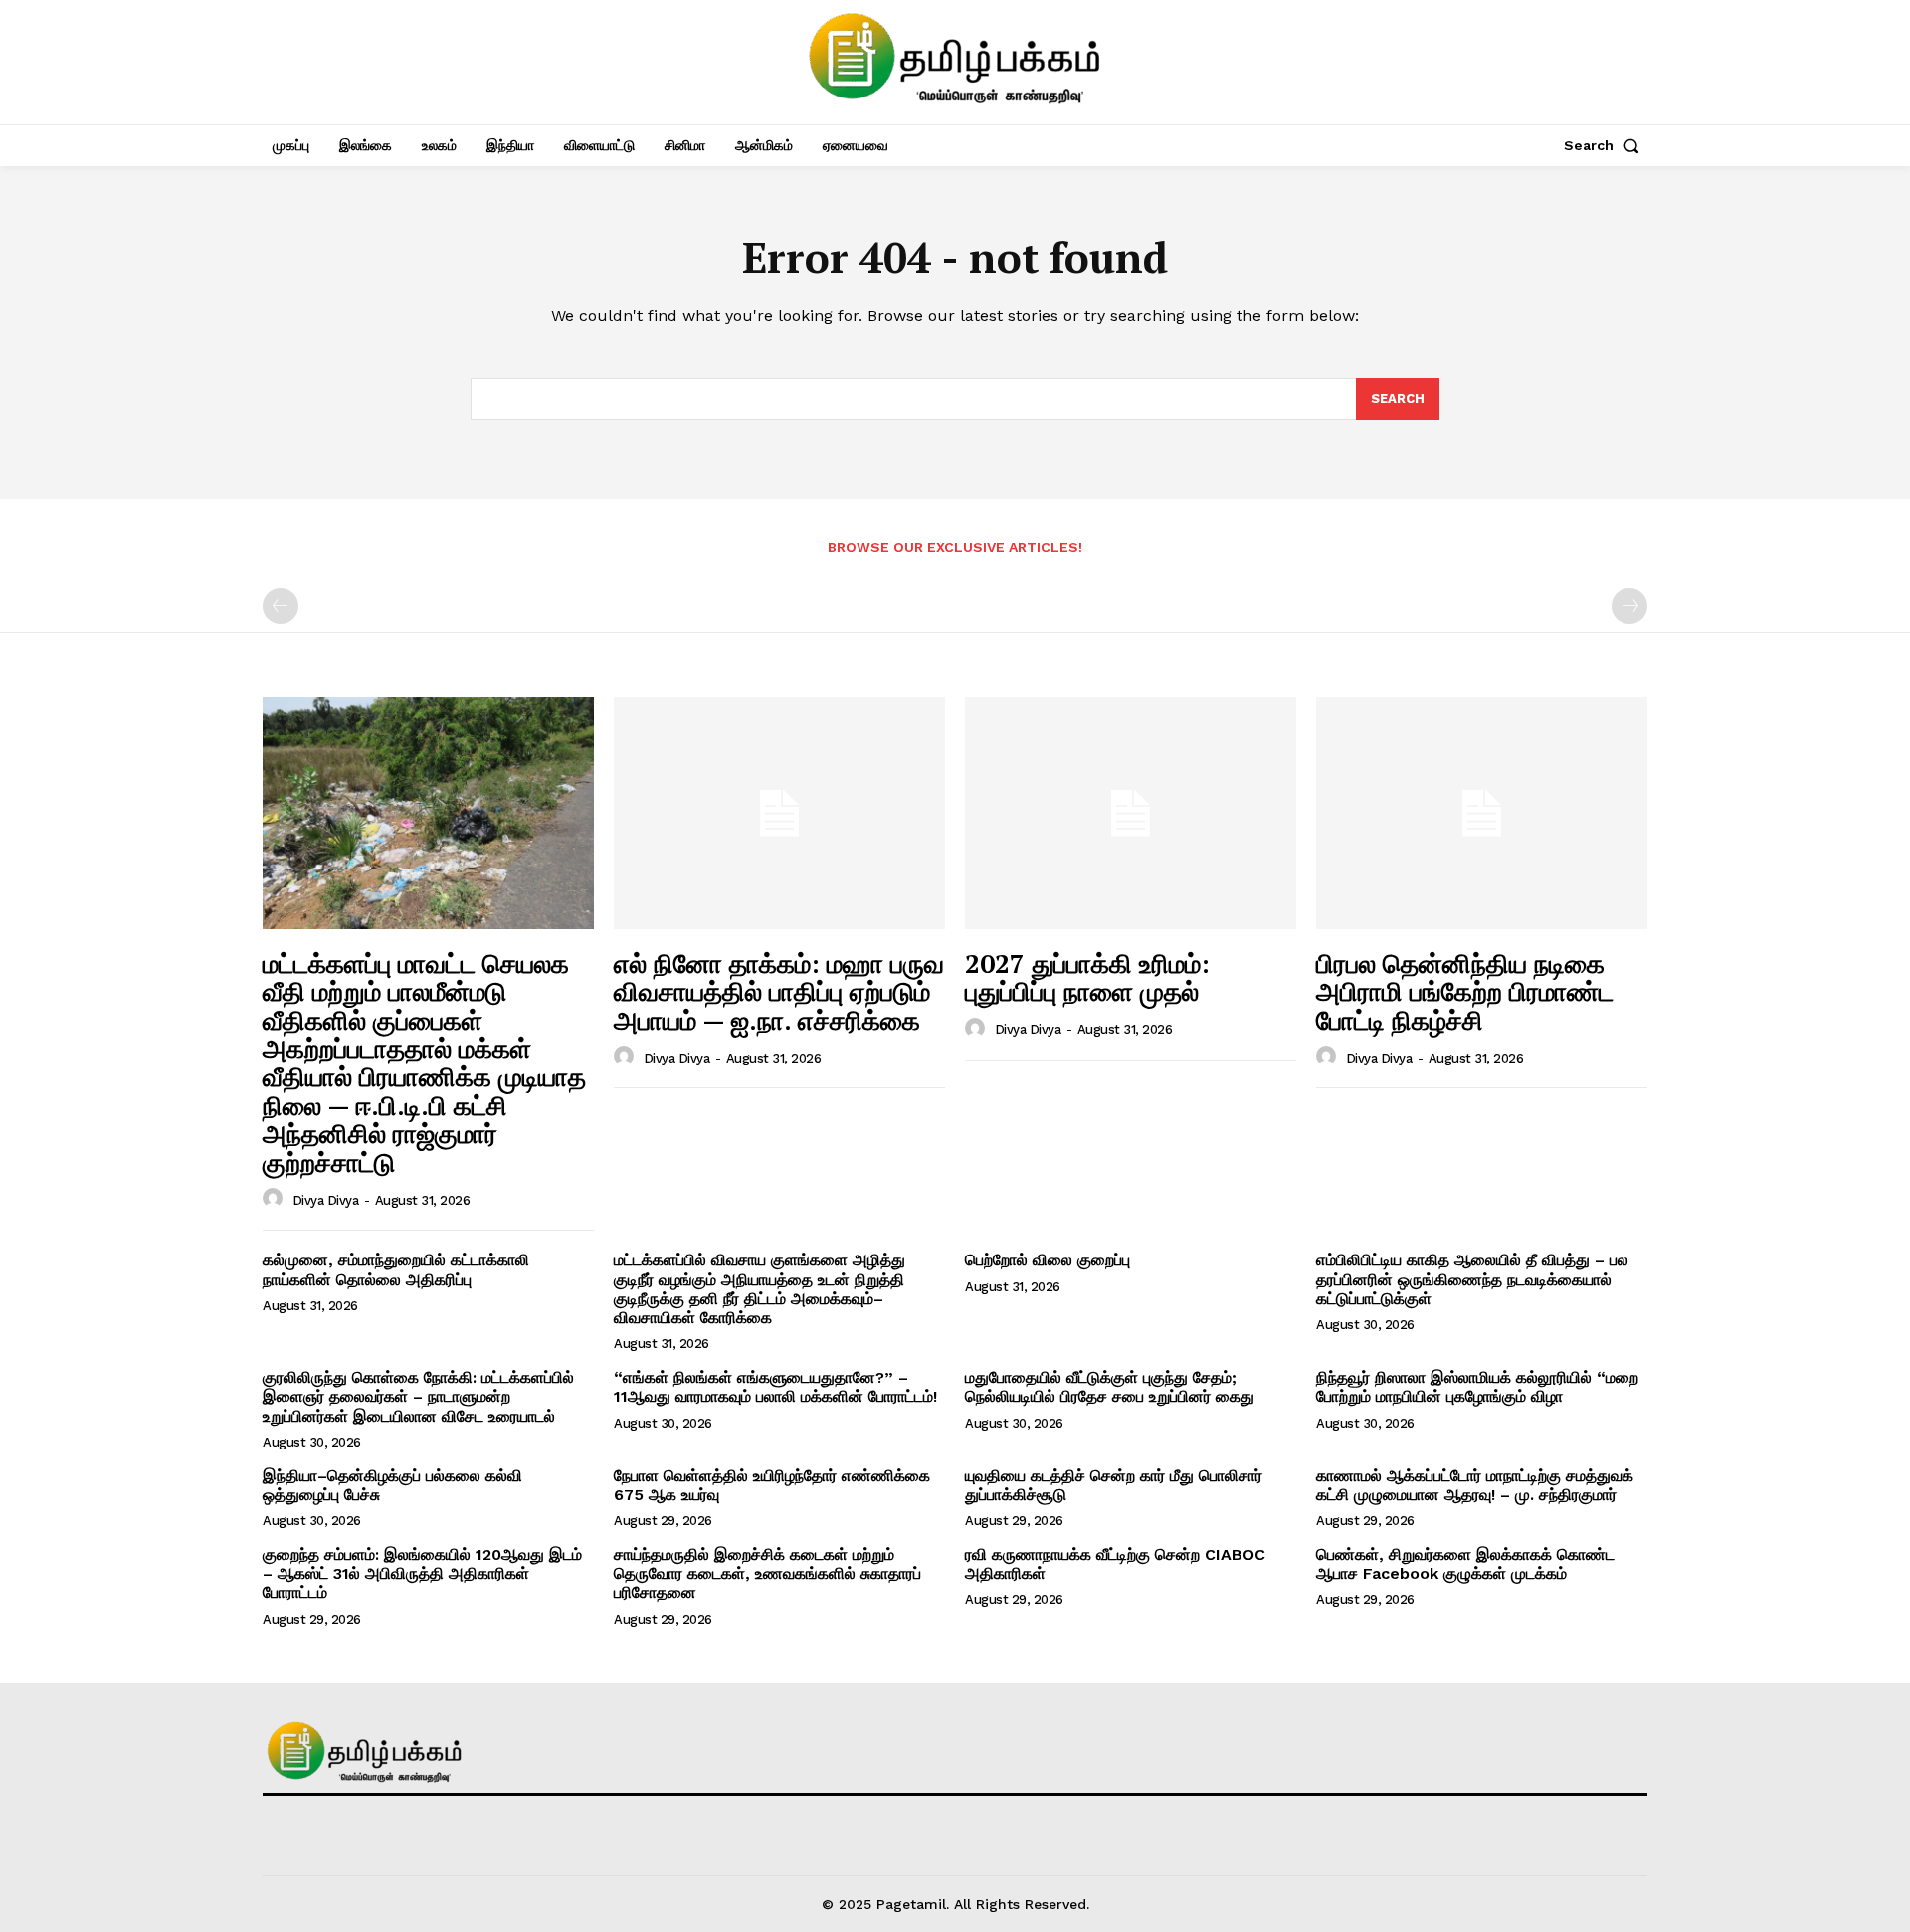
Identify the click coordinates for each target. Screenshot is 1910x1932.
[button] (1606, 145)
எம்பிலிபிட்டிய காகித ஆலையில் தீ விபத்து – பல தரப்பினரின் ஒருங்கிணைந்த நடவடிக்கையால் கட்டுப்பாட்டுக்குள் (1472, 1279)
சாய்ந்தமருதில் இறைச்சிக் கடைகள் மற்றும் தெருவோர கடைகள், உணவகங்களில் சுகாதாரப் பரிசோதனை (767, 1573)
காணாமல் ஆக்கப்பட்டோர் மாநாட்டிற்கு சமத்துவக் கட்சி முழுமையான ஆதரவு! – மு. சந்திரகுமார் (1475, 1485)
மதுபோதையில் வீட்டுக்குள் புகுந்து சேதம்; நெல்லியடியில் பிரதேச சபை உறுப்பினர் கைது (1110, 1387)
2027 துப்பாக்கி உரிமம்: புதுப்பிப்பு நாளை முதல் (1087, 977)
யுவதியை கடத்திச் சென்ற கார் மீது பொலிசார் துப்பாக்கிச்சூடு (1114, 1485)
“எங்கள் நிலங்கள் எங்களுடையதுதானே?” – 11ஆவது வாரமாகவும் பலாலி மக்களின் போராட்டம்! (775, 1387)
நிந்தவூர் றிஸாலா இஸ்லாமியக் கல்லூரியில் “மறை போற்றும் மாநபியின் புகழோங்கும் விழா (1477, 1387)
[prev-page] (281, 606)
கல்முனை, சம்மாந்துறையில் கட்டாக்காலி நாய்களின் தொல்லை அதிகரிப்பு (396, 1269)
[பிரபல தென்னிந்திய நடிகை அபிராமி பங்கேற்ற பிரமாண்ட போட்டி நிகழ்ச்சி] (1482, 813)
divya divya (326, 1200)
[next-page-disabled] (1629, 606)
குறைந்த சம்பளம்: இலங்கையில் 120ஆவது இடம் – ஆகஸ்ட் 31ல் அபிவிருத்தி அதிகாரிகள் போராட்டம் (422, 1573)
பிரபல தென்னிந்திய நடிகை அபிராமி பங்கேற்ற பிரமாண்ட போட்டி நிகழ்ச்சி (1465, 991)
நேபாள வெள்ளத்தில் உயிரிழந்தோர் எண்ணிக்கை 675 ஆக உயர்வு (772, 1485)
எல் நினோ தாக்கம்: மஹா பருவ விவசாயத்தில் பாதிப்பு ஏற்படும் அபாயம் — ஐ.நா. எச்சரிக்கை (779, 991)
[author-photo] (276, 1199)
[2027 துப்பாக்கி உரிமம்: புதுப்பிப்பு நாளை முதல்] (1131, 813)
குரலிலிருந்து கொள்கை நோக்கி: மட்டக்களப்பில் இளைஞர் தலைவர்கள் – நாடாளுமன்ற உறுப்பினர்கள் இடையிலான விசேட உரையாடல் (418, 1396)
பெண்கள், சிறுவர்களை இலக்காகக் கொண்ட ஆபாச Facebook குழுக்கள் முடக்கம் (1465, 1564)
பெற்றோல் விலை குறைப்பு (1048, 1260)
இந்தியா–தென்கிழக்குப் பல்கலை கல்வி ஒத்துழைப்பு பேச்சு (392, 1485)
